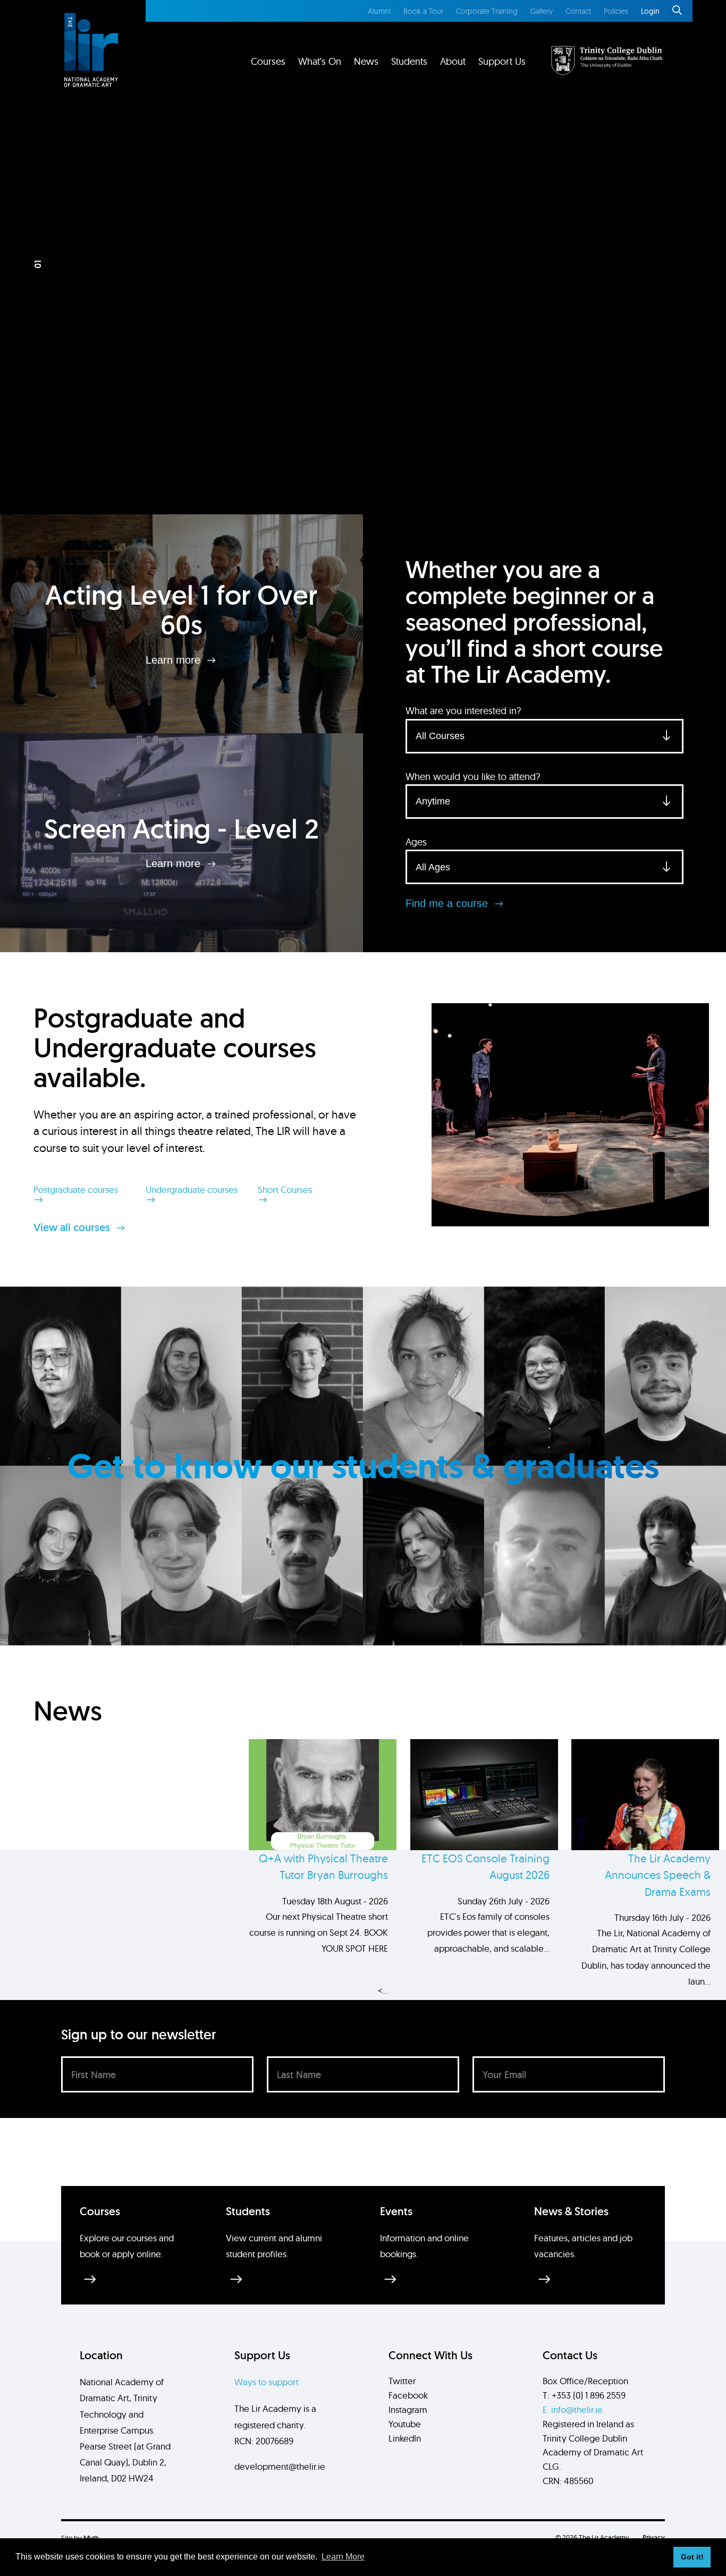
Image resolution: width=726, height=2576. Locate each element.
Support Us (502, 61)
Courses (268, 61)
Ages (416, 842)
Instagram (408, 2409)
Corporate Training (487, 11)
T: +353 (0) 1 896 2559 (584, 2395)
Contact (578, 11)
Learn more (175, 659)
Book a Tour (423, 11)
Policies (616, 11)
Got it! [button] (692, 2557)
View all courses (73, 1227)
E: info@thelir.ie (573, 2409)
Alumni (379, 11)
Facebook (408, 2395)
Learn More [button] (343, 2557)
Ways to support (267, 2382)
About (453, 61)
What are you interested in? (463, 711)
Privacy (654, 2537)
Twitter (402, 2381)
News (366, 61)
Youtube (405, 2424)
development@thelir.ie (280, 2466)
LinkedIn (405, 2438)
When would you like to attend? (473, 777)
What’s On (320, 61)
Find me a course (448, 903)
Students (409, 61)
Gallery (542, 11)
